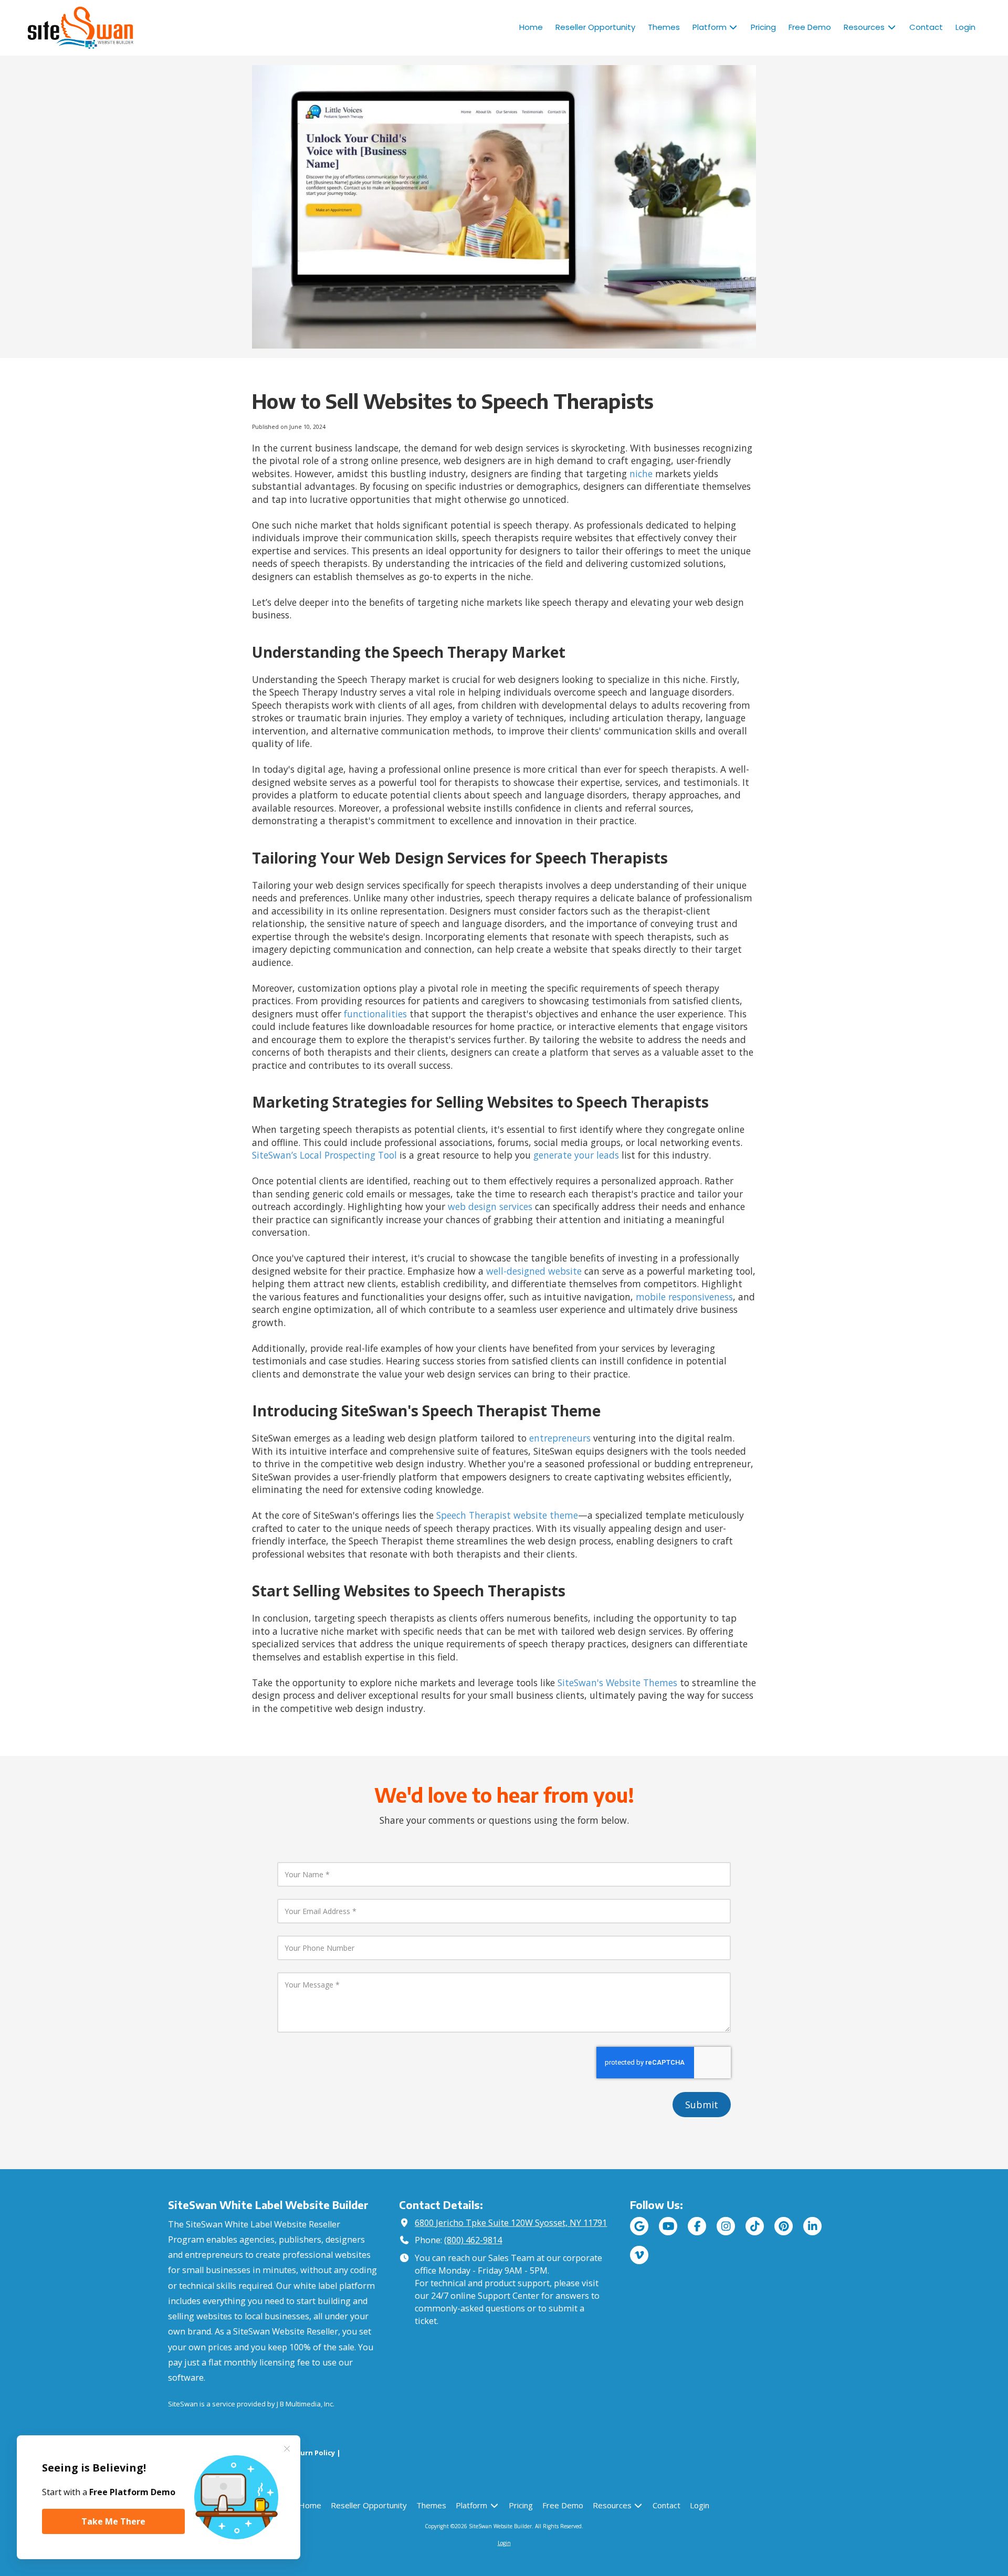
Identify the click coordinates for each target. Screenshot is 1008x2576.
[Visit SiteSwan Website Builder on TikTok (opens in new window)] (755, 2226)
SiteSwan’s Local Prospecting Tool (324, 1155)
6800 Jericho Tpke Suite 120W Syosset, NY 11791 (511, 2223)
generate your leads (576, 1155)
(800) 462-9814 (473, 2240)
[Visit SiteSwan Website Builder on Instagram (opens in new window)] (726, 2226)
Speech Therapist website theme (507, 1515)
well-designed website (534, 1271)
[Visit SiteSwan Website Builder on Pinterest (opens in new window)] (784, 2226)
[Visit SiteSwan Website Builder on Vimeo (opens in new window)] (639, 2255)
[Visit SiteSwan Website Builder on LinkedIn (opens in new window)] (812, 2226)
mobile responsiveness (684, 1297)
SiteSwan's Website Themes (617, 1683)
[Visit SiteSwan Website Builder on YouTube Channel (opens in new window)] (668, 2226)
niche (641, 474)
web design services (490, 1206)
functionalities (375, 1014)
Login (504, 2543)
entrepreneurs (561, 1438)
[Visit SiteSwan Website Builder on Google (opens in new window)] (639, 2226)
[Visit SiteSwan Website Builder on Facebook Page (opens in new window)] (697, 2226)
